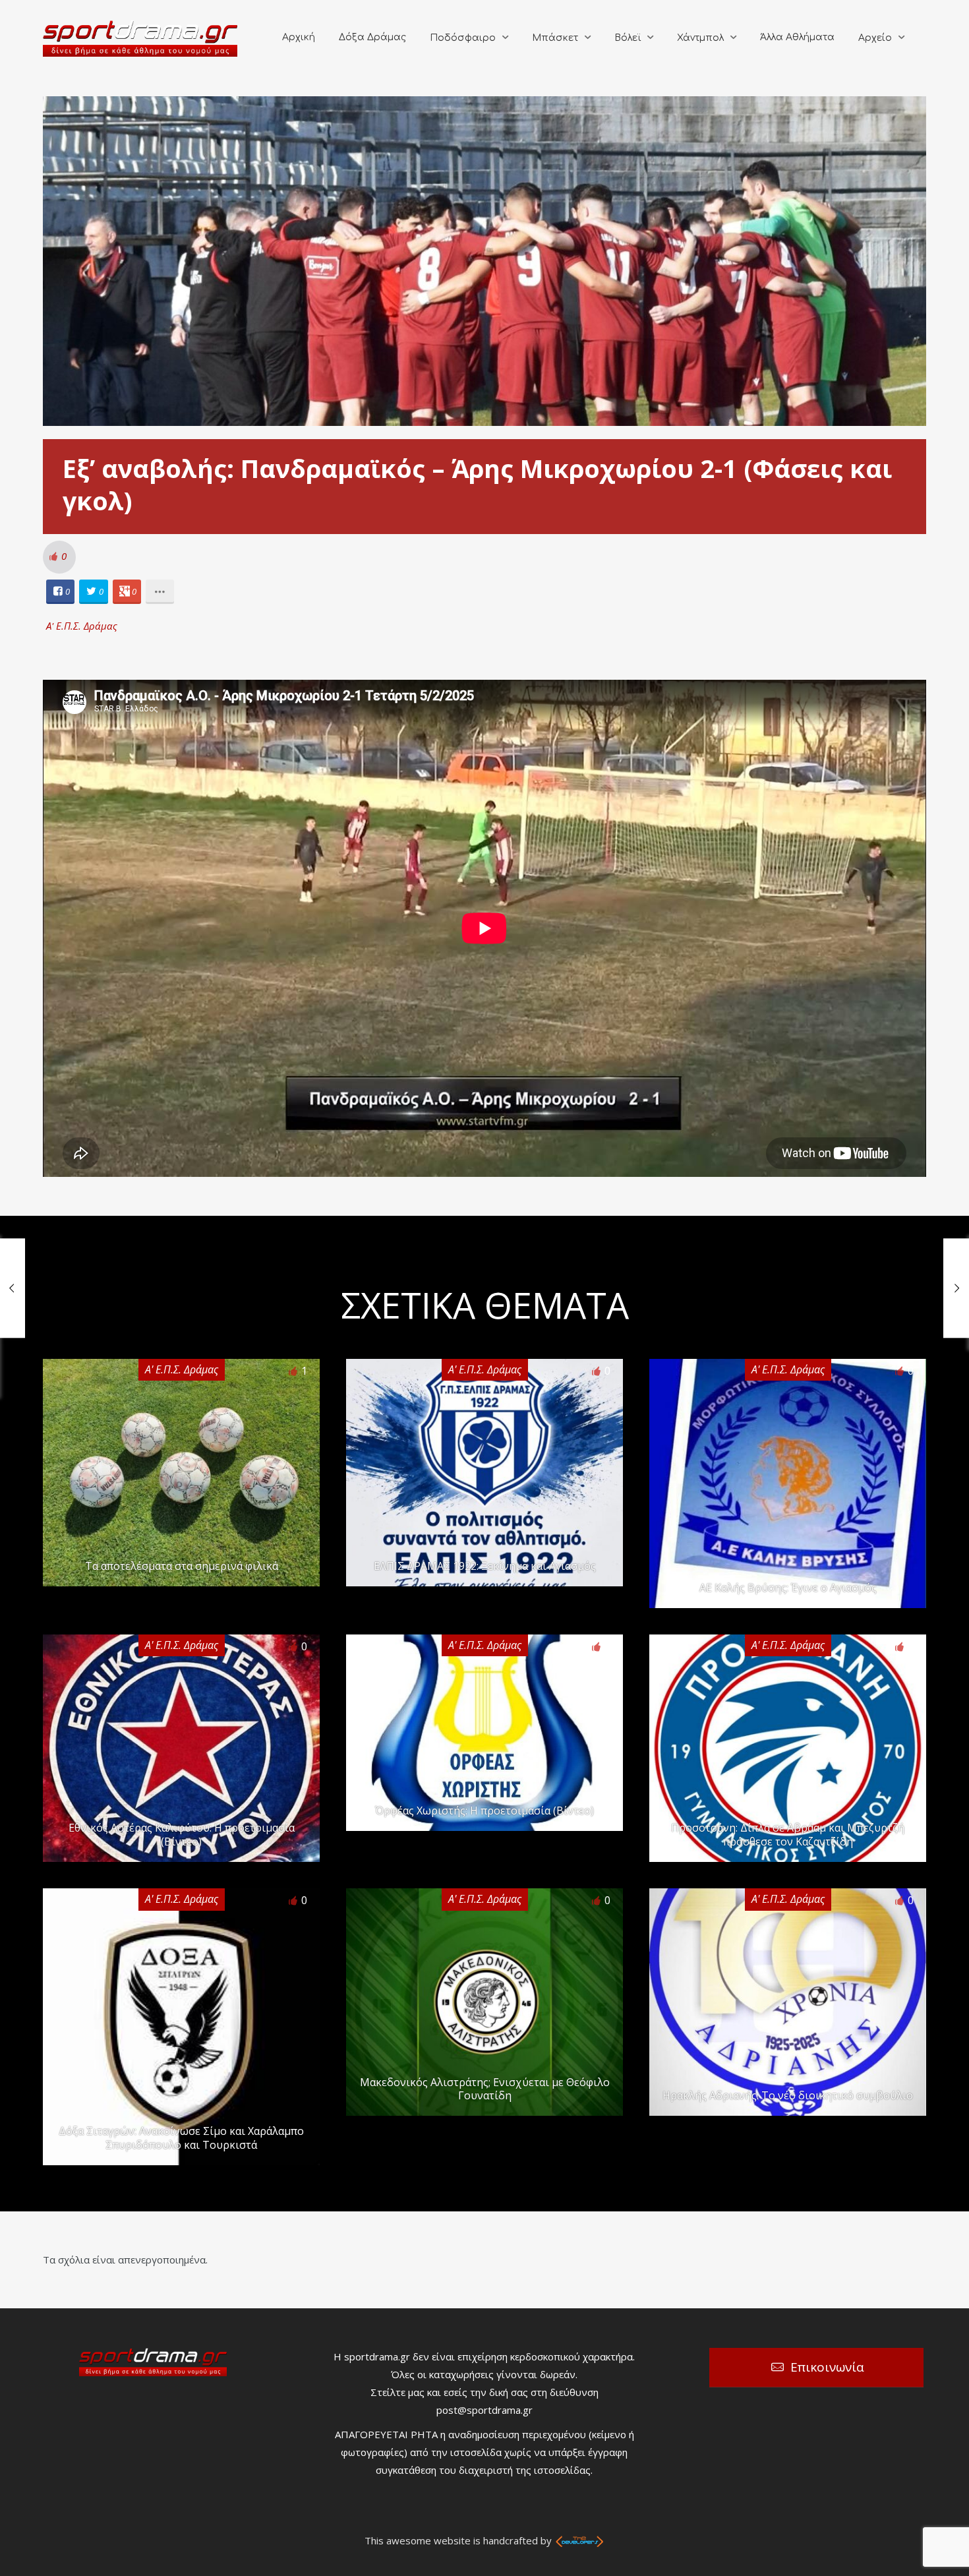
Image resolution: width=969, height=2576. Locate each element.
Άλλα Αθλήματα (797, 37)
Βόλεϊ (628, 38)
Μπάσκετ (555, 38)
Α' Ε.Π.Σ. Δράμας (82, 626)
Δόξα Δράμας (372, 37)
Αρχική (299, 37)
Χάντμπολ (700, 38)
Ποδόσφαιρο (463, 38)
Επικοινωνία (827, 2367)
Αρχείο (875, 38)
